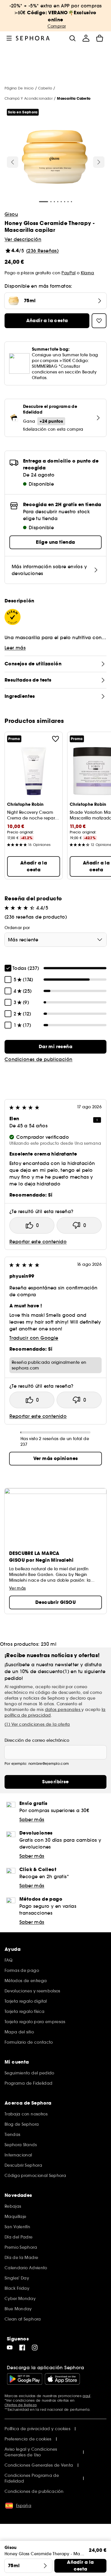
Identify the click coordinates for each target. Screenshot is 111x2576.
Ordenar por (17, 928)
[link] (55, 1047)
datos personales (63, 1710)
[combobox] (55, 940)
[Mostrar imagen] (55, 158)
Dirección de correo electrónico (37, 1740)
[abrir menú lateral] (9, 38)
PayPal (68, 273)
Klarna (88, 273)
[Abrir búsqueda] (72, 38)
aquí (86, 2396)
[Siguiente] (99, 162)
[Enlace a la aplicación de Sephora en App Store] (62, 2379)
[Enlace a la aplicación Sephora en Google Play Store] (25, 2379)
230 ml (49, 1644)
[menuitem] (86, 38)
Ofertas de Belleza (20, 2405)
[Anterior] (13, 162)
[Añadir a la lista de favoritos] (55, 739)
